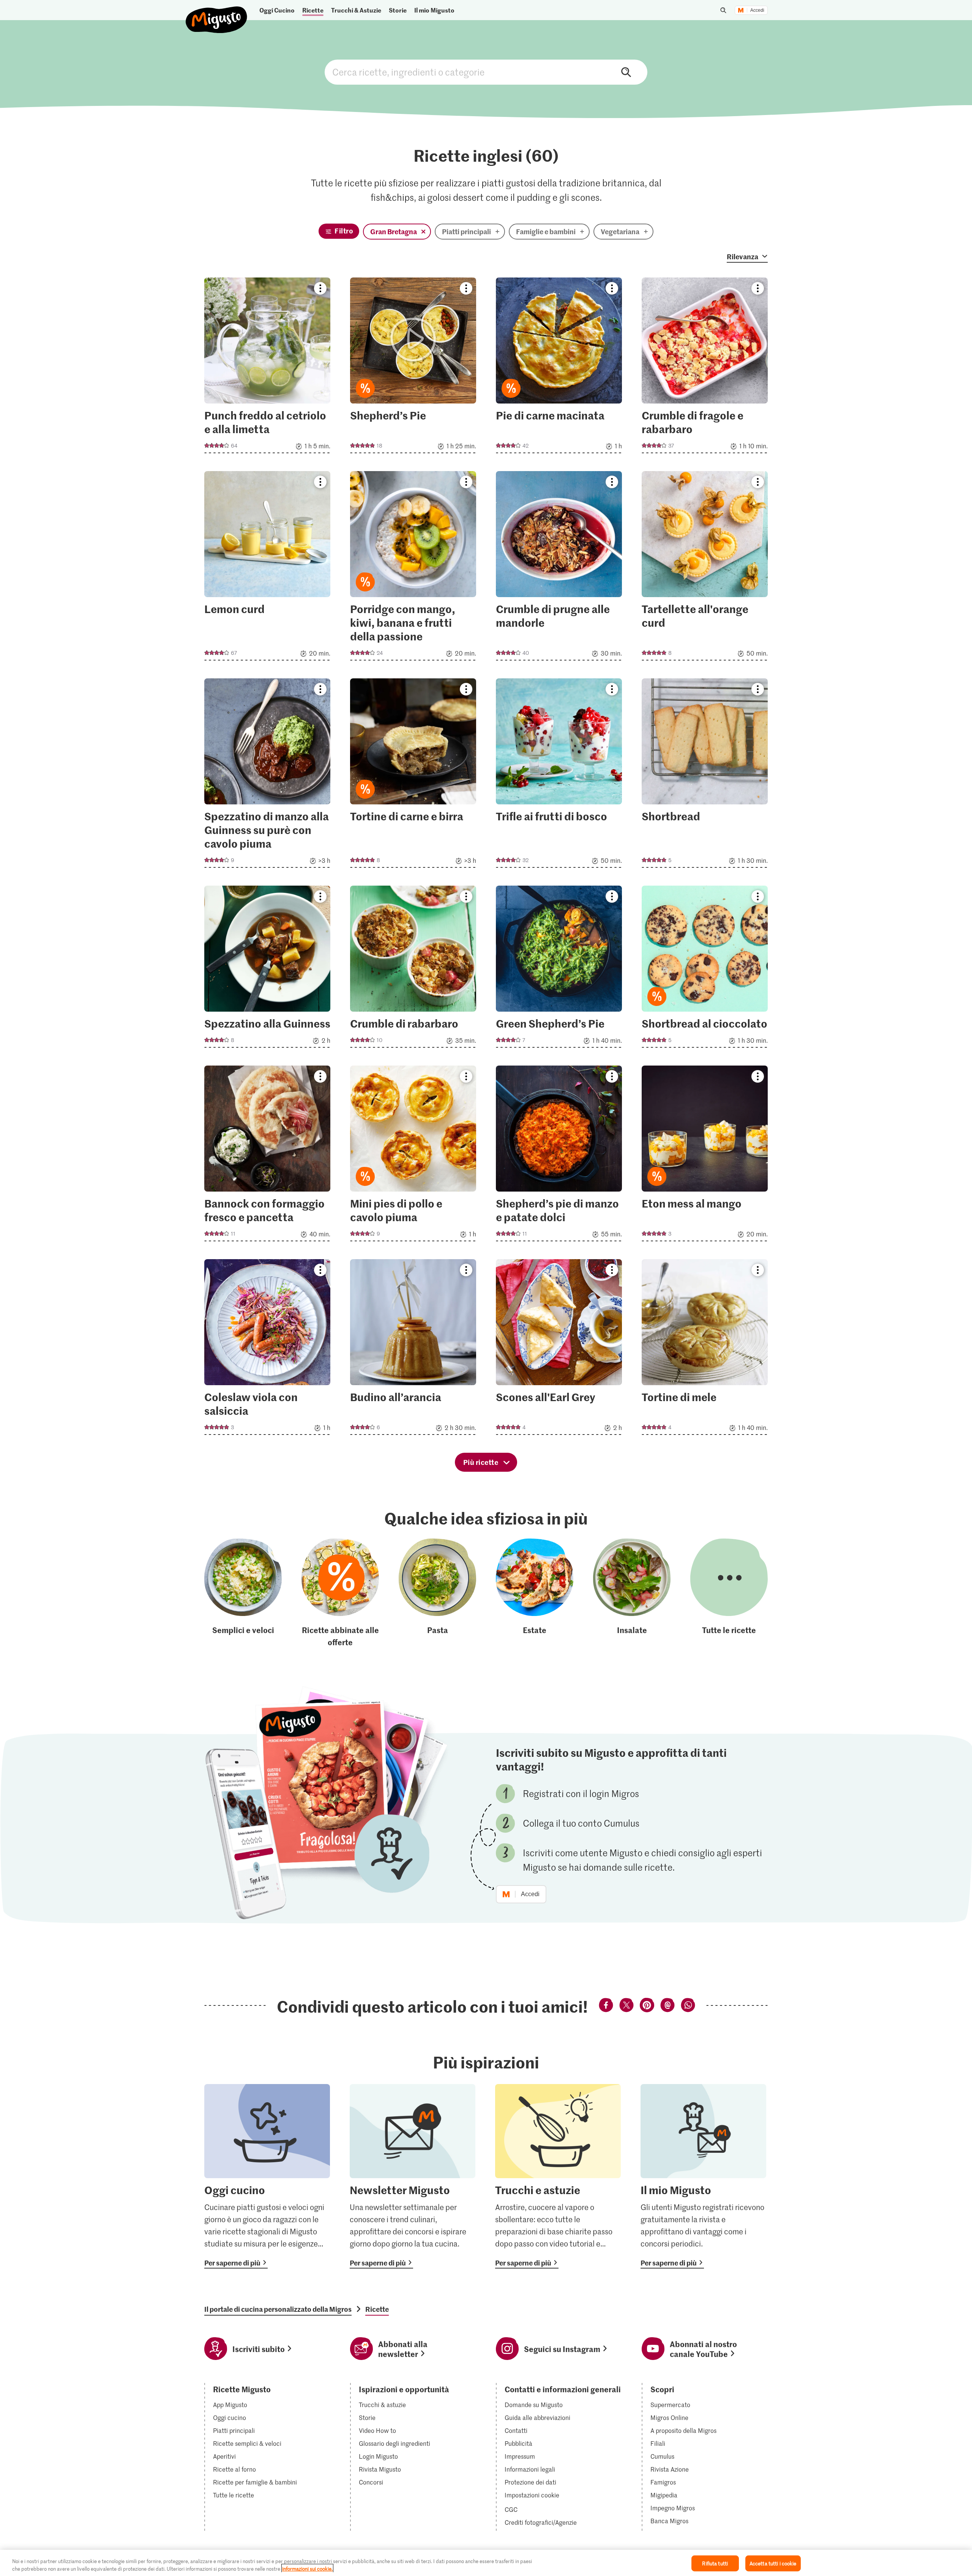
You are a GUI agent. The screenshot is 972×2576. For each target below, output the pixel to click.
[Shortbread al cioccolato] (705, 969)
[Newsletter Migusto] (413, 2176)
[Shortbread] (705, 775)
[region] (486, 2563)
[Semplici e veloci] (243, 1593)
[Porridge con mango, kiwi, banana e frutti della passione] (413, 568)
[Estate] (535, 1593)
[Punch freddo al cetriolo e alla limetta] (267, 368)
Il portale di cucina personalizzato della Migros (278, 2309)
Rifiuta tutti (715, 2563)
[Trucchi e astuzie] (558, 2176)
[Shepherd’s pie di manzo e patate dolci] (559, 1156)
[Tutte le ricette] (729, 1593)
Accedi (757, 10)
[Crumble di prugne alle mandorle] (559, 568)
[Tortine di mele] (705, 1349)
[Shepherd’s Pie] (413, 368)
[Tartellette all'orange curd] (705, 568)
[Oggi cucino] (267, 2176)
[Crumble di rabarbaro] (413, 969)
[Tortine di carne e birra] (413, 775)
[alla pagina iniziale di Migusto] (217, 13)
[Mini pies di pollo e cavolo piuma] (413, 1156)
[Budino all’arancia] (413, 1349)
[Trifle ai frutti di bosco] (559, 775)
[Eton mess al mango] (705, 1156)
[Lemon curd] (267, 568)
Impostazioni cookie (532, 2495)
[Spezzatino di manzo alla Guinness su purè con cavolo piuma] (267, 775)
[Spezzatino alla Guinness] (267, 969)
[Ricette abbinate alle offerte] (340, 1593)
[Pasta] (437, 1593)
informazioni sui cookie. (307, 2568)
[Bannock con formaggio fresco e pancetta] (267, 1156)
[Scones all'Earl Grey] (559, 1349)
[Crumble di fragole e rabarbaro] (705, 368)
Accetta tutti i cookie (773, 2563)
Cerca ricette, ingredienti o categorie (486, 72)
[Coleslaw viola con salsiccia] (267, 1349)
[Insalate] (632, 1593)
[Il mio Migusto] (703, 2176)
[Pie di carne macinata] (559, 368)
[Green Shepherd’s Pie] (559, 969)
